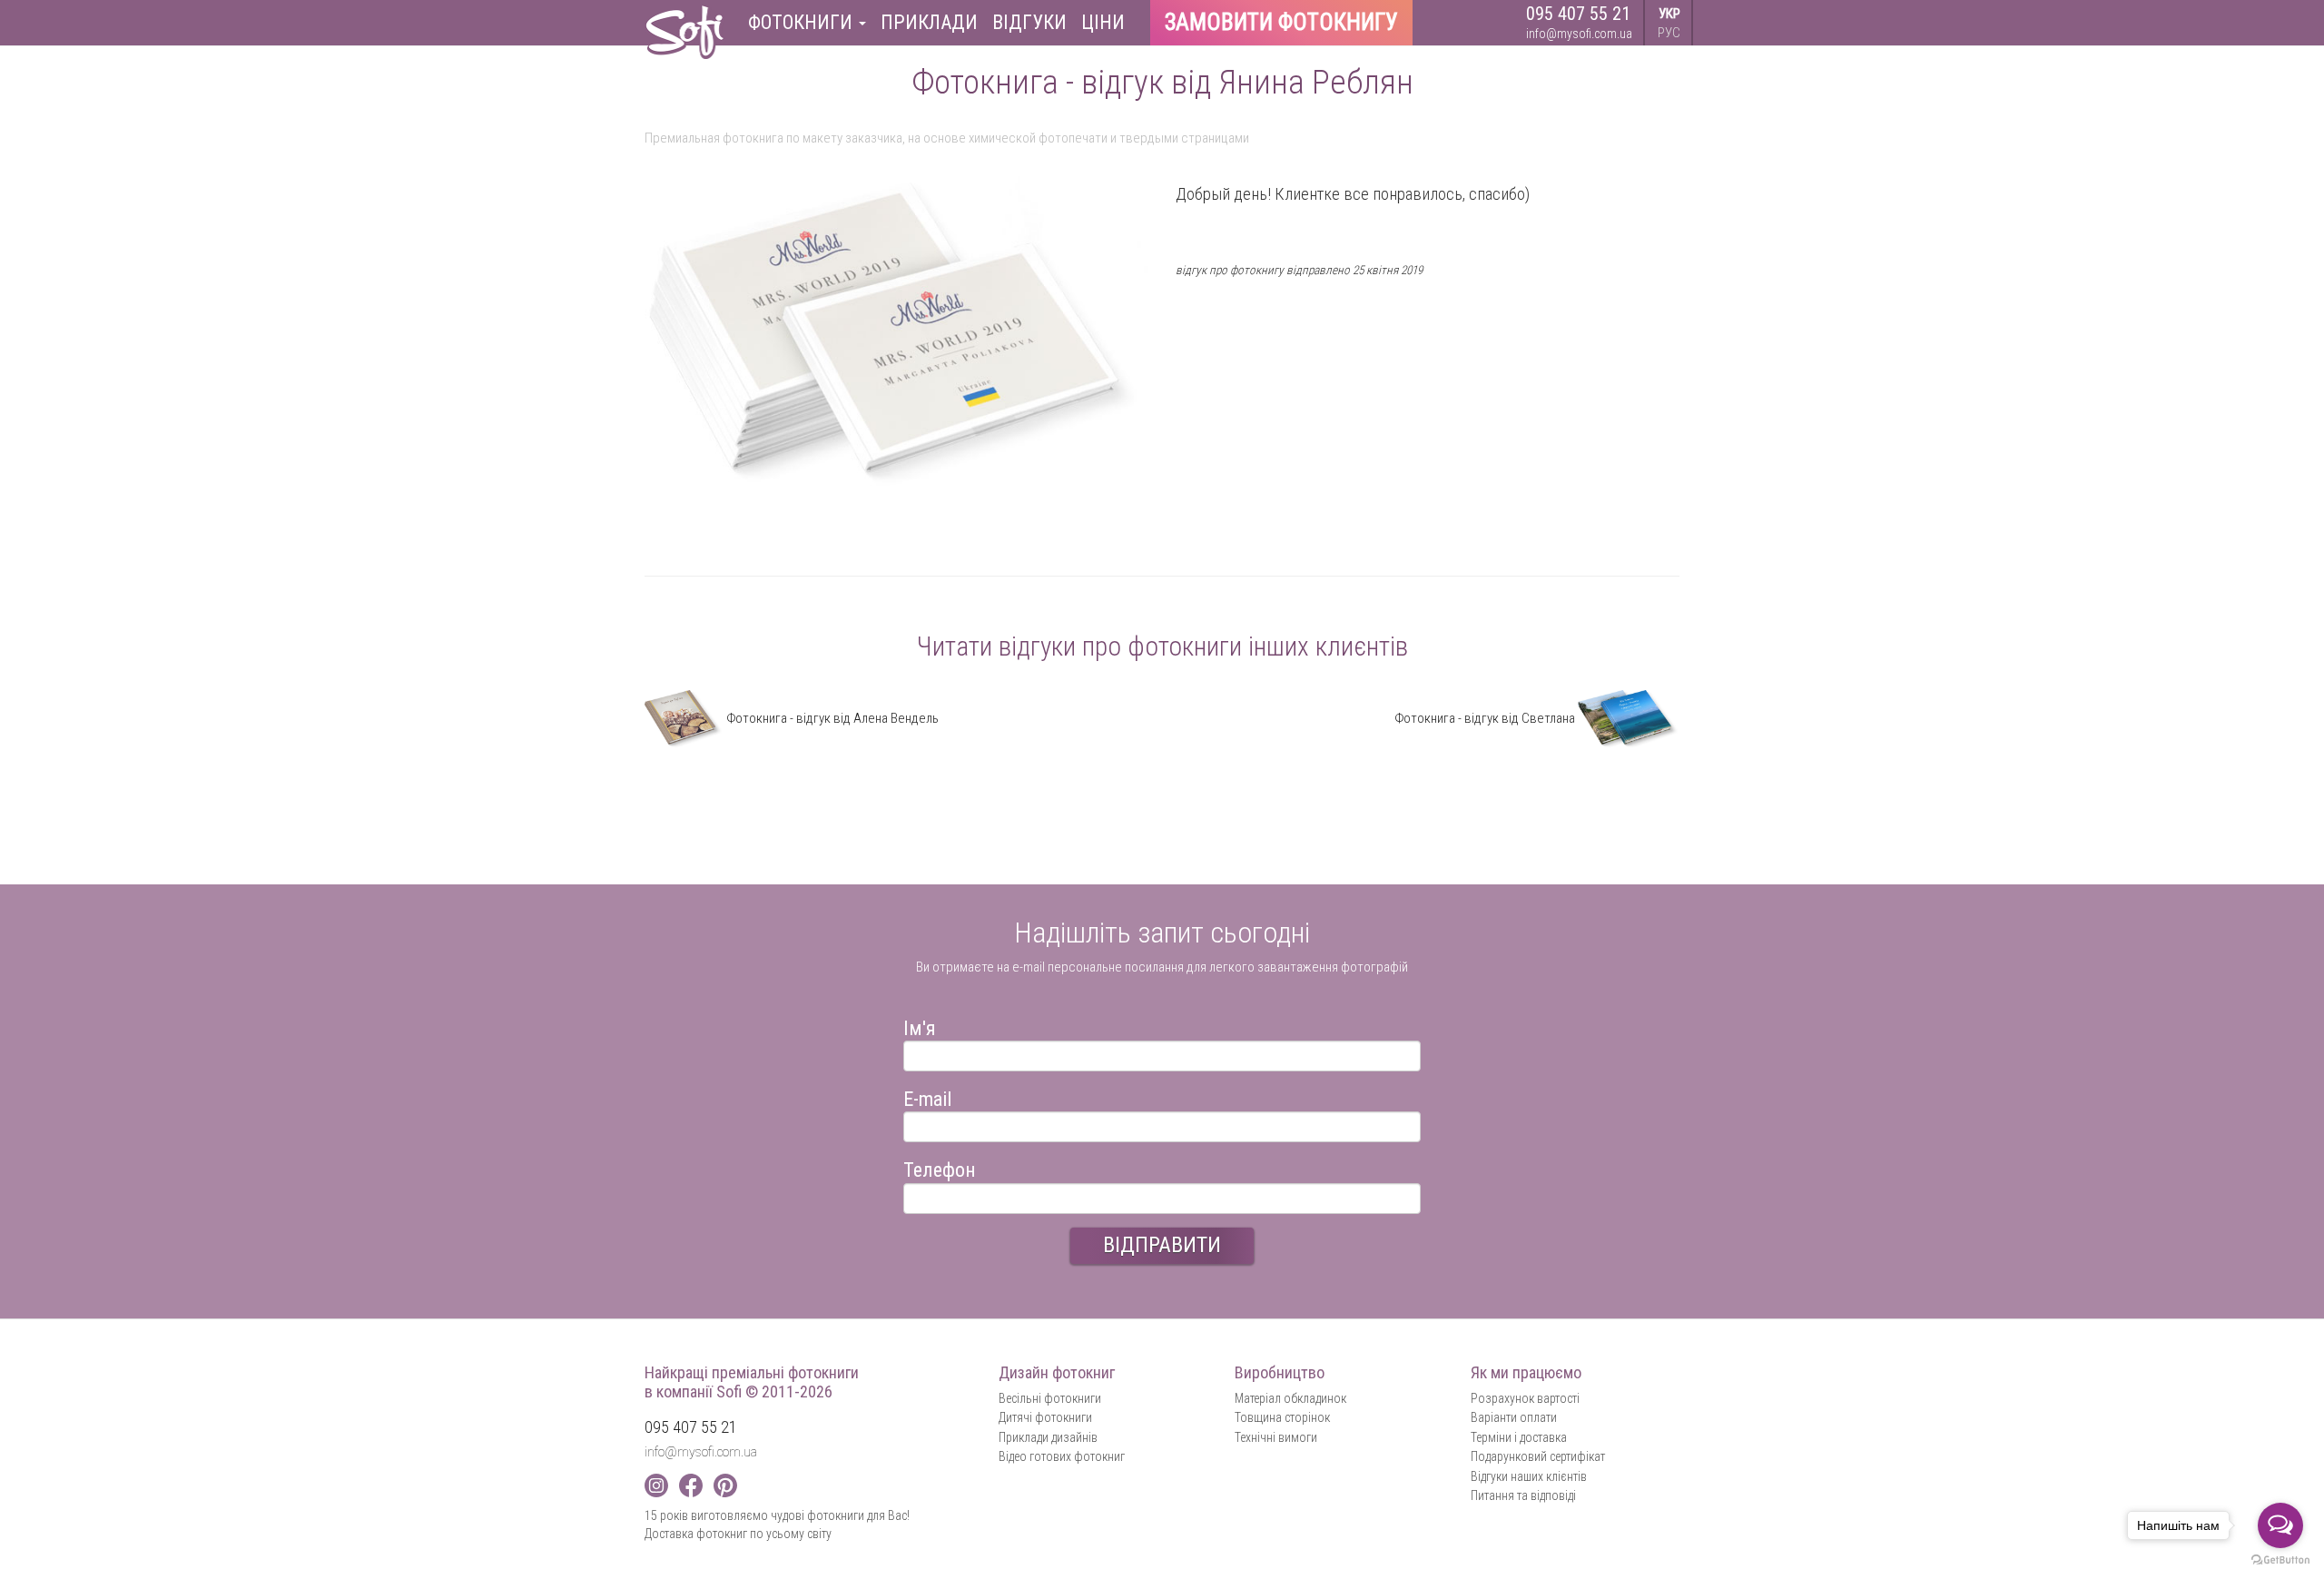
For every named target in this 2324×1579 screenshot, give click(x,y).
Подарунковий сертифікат (1538, 1456)
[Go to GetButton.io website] (2280, 1560)
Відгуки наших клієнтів (1529, 1476)
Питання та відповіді (1523, 1495)
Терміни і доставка (1519, 1437)
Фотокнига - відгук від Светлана (1486, 718)
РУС (1669, 33)
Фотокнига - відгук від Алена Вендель (831, 718)
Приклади (929, 22)
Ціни (1103, 22)
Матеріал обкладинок (1290, 1398)
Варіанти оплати (1514, 1417)
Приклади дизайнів (1048, 1437)
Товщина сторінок (1282, 1417)
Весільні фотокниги (1050, 1398)
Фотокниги (803, 22)
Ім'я (920, 1026)
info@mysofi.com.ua (1579, 34)
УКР (1669, 14)
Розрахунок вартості (1525, 1398)
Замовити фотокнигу (1281, 22)
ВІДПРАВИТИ (1162, 1245)
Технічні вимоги (1276, 1437)
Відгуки (1029, 22)
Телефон (940, 1167)
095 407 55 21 (1578, 14)
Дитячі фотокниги (1045, 1417)
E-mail (927, 1096)
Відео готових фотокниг (1062, 1456)
